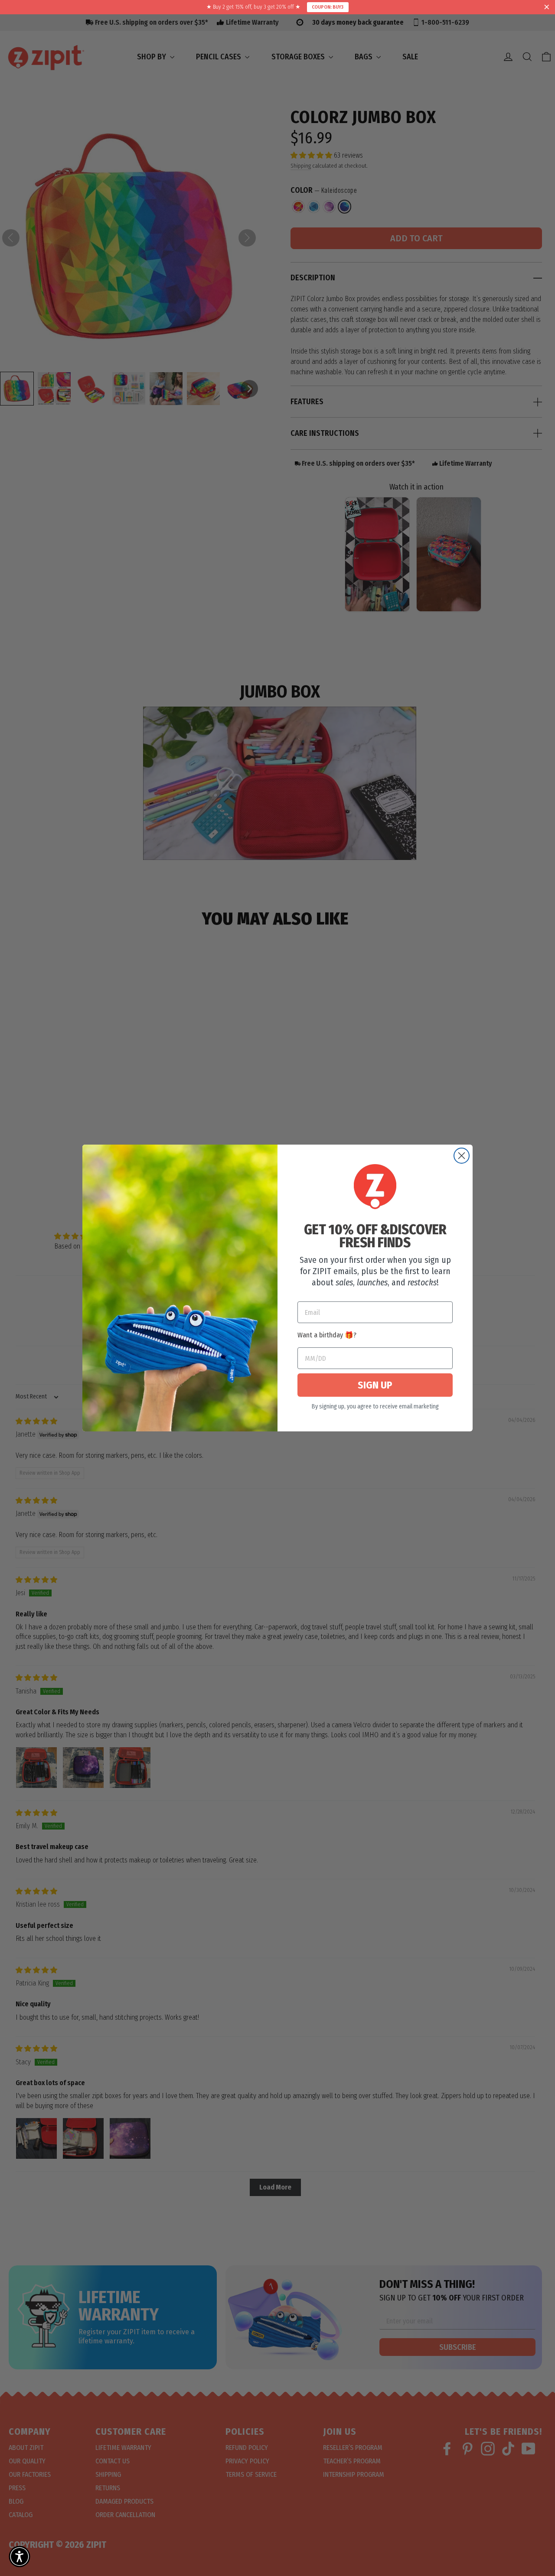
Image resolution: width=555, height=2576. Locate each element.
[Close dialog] (462, 1156)
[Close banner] (547, 7)
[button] (20, 2557)
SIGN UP (375, 1385)
